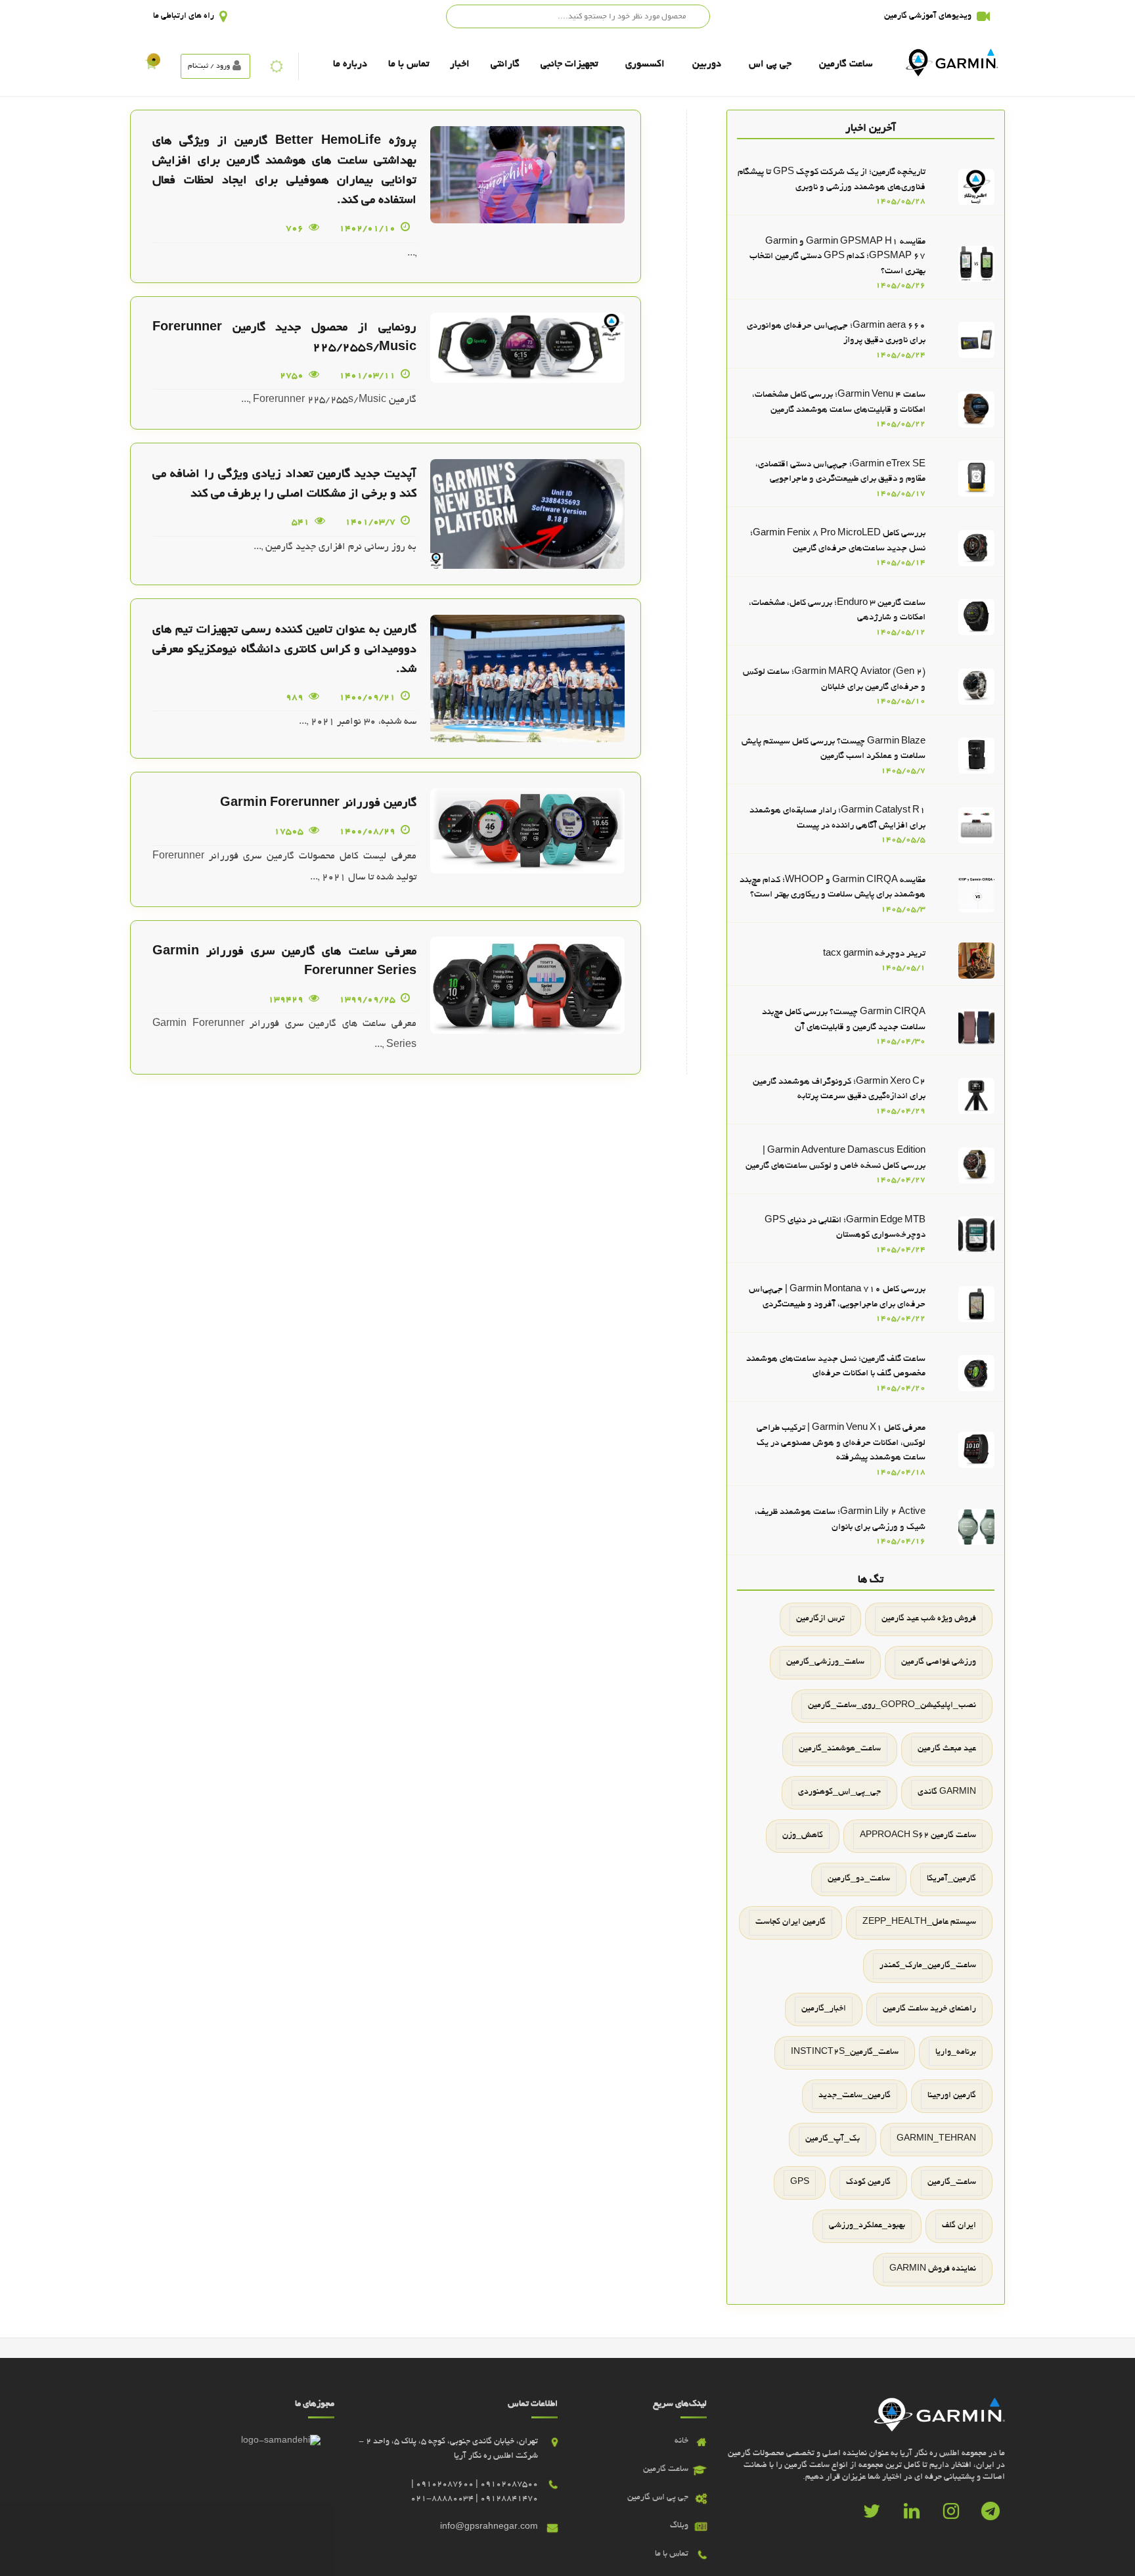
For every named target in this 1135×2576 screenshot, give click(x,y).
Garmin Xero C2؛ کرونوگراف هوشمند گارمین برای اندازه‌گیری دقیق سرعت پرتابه (839, 1090)
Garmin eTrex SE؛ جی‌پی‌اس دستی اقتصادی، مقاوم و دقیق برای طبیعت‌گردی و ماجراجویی (840, 472)
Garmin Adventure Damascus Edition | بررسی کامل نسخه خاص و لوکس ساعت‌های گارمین (835, 1159)
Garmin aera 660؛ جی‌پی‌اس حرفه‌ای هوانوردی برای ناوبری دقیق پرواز (836, 334)
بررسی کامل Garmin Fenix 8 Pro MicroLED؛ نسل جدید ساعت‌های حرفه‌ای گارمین (838, 541)
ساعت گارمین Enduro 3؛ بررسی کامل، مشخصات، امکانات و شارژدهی (837, 611)
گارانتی (505, 64)
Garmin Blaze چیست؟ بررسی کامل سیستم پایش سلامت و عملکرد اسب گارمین (834, 749)
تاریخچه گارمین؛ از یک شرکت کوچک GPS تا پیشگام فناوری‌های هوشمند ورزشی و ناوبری (832, 180)
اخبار (460, 64)
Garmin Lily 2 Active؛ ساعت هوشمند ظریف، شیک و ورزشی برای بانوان (840, 1520)
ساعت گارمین (846, 64)
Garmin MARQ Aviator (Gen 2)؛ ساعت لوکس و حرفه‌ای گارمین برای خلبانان (834, 680)
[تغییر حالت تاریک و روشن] (277, 66)
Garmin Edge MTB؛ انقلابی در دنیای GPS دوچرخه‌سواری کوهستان (845, 1228)
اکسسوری (645, 64)
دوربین (707, 64)
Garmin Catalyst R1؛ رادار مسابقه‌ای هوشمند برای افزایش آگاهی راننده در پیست (837, 818)
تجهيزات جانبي (569, 64)
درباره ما (350, 64)
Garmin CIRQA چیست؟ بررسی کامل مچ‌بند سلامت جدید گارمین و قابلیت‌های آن (844, 1020)
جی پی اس (770, 64)
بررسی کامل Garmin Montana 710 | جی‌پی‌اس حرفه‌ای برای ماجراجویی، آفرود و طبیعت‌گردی (837, 1297)
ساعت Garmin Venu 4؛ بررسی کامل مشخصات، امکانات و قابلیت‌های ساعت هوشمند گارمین (839, 403)
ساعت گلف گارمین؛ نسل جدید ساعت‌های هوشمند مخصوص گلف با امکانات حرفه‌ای (836, 1367)
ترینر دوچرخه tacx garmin (874, 954)
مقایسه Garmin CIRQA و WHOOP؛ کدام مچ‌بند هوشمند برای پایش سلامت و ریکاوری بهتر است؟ (833, 888)
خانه (681, 2441)
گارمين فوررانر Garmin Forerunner (318, 804)
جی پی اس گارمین (658, 2498)
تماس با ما (409, 64)
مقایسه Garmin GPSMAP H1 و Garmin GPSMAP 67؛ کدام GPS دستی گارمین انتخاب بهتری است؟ (837, 257)
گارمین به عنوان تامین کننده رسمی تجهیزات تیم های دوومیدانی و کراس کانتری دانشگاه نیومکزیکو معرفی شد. (284, 650)
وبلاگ (679, 2526)
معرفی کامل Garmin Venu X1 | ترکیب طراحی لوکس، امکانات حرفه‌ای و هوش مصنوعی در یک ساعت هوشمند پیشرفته (841, 1443)
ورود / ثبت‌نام (209, 66)
